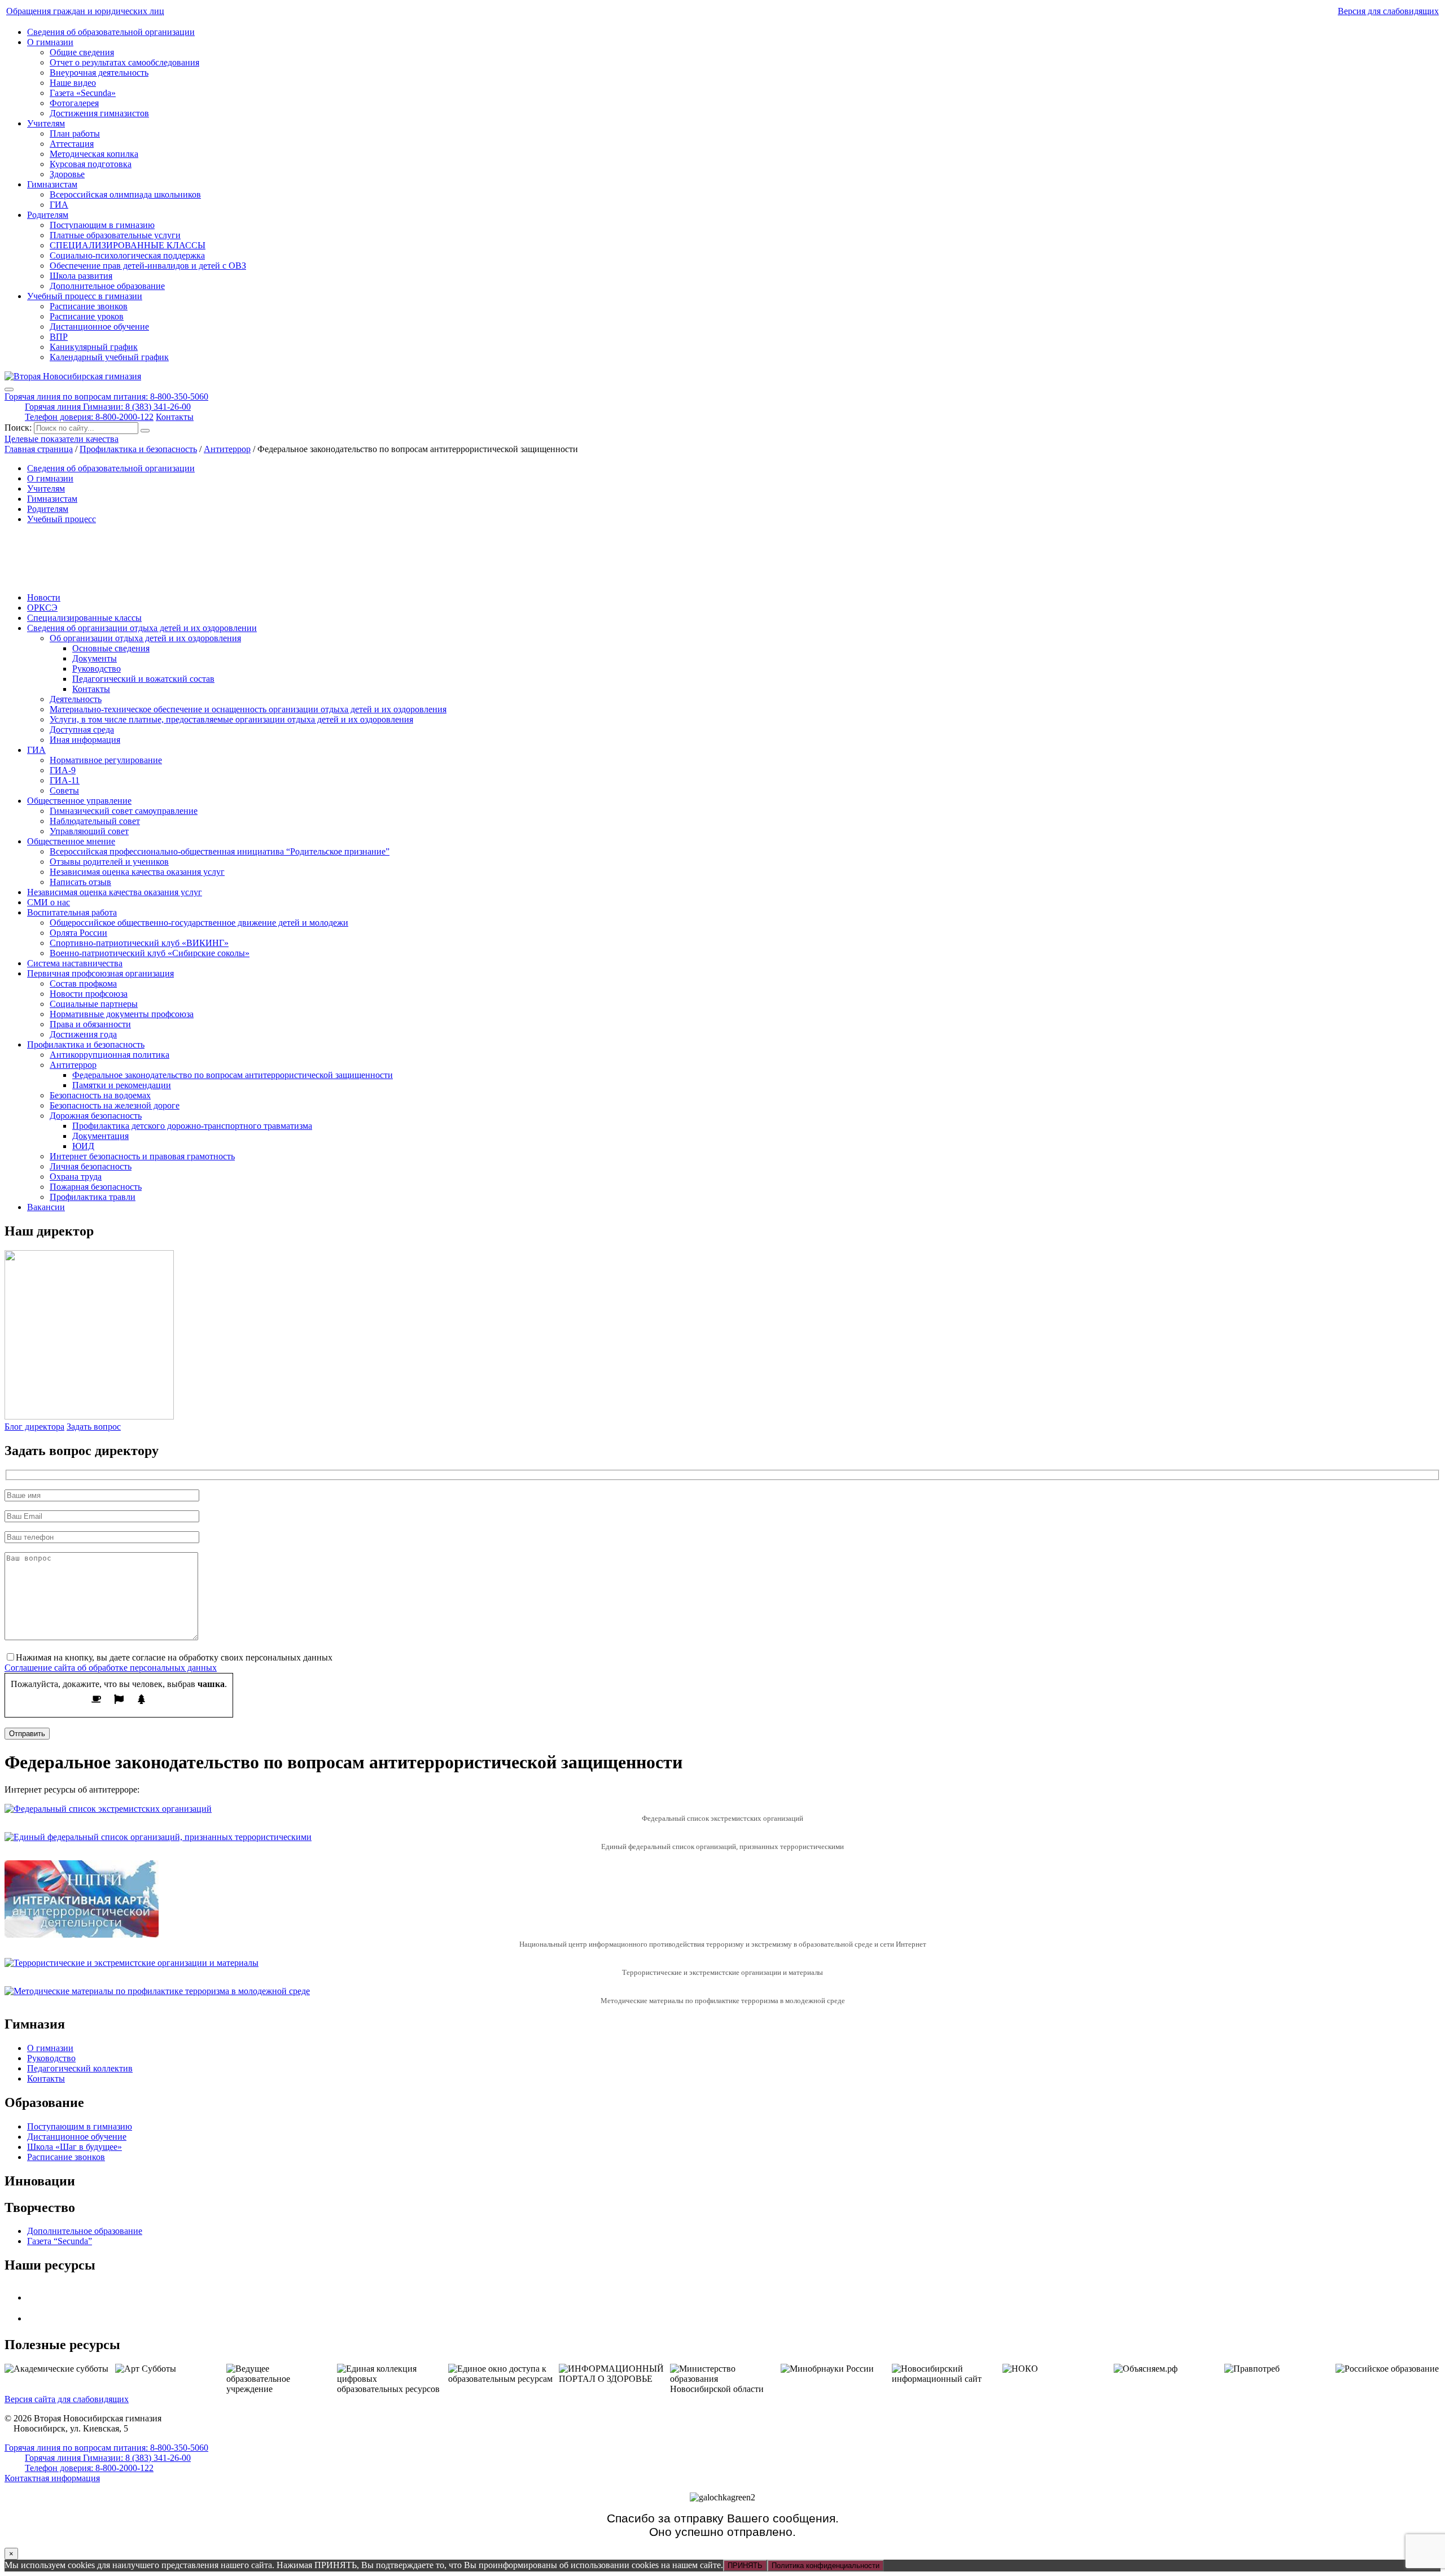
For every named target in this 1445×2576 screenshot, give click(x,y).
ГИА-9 (63, 770)
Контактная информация (52, 2478)
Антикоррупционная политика (110, 1055)
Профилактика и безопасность (86, 1044)
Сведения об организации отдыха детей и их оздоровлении (142, 628)
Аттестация (72, 144)
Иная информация (85, 740)
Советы (64, 790)
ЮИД (83, 1146)
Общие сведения (82, 52)
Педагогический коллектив (80, 2068)
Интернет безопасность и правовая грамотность (142, 1156)
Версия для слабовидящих (1388, 11)
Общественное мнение (71, 841)
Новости (44, 597)
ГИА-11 (65, 780)
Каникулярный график (94, 347)
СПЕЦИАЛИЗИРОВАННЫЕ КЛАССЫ (128, 245)
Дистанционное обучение (99, 327)
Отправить (27, 1734)
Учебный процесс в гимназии (85, 296)
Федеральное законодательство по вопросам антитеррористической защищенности (233, 1075)
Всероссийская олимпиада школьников (125, 194)
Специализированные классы (84, 618)
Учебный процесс (62, 519)
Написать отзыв (80, 882)
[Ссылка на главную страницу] (73, 376)
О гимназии (50, 42)
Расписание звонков (89, 306)
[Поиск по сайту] (145, 431)
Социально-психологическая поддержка (127, 255)
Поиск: (19, 428)
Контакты (175, 417)
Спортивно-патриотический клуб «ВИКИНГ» (139, 943)
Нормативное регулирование (106, 760)
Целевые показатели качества (62, 439)
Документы (95, 658)
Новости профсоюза (89, 994)
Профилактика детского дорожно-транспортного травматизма (192, 1126)
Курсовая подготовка (91, 164)
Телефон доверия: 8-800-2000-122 (89, 417)
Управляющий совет (89, 831)
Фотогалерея (74, 103)
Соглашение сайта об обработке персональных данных (111, 1668)
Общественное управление (79, 801)
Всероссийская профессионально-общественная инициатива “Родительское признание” (220, 851)
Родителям (48, 215)
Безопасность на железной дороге (115, 1105)
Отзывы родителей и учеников (109, 862)
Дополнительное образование (107, 286)
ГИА (59, 205)
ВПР (59, 337)
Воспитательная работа (72, 912)
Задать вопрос (94, 1427)
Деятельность (76, 699)
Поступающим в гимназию (102, 225)
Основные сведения (111, 648)
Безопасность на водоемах (100, 1095)
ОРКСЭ (42, 608)
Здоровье (67, 174)
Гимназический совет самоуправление (124, 811)
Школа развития (81, 276)
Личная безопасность (91, 1166)
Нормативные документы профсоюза (122, 1014)
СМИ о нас (49, 902)
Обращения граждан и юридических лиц (85, 11)
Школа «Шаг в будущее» (75, 2147)
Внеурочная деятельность (99, 73)
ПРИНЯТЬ (745, 2566)
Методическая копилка (94, 154)
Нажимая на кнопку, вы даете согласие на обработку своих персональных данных (174, 1657)
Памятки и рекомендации (122, 1085)
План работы (75, 133)
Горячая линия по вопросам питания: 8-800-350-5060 (106, 397)
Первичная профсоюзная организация (100, 973)
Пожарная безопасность (96, 1187)
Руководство (97, 669)
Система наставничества (75, 963)
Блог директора (34, 1427)
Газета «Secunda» (83, 93)
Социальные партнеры (94, 1004)
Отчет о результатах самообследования (124, 62)
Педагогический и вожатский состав (143, 679)
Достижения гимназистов (99, 113)
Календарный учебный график (109, 357)
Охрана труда (76, 1177)
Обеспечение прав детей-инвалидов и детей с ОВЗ (148, 266)
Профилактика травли (93, 1197)
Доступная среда (82, 730)
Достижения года (83, 1034)
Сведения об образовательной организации (111, 32)
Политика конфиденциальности (826, 2566)
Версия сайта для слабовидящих (67, 2399)
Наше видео (73, 83)
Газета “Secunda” (60, 2241)
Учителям (46, 123)
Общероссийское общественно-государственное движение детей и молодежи (199, 923)
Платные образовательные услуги (115, 235)
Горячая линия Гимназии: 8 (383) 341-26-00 (108, 407)
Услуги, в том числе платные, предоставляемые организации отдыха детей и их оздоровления (231, 719)
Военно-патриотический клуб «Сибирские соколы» (150, 953)
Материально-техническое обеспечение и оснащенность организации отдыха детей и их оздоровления (248, 709)
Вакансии (46, 1207)
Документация (100, 1136)
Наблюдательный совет (95, 821)
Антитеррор (73, 1065)
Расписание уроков (87, 316)
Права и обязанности (90, 1024)
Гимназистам (52, 184)
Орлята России (78, 933)
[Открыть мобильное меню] (9, 389)
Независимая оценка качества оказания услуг (137, 872)
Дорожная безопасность (96, 1116)
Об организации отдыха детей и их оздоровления (145, 638)
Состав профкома (83, 983)
